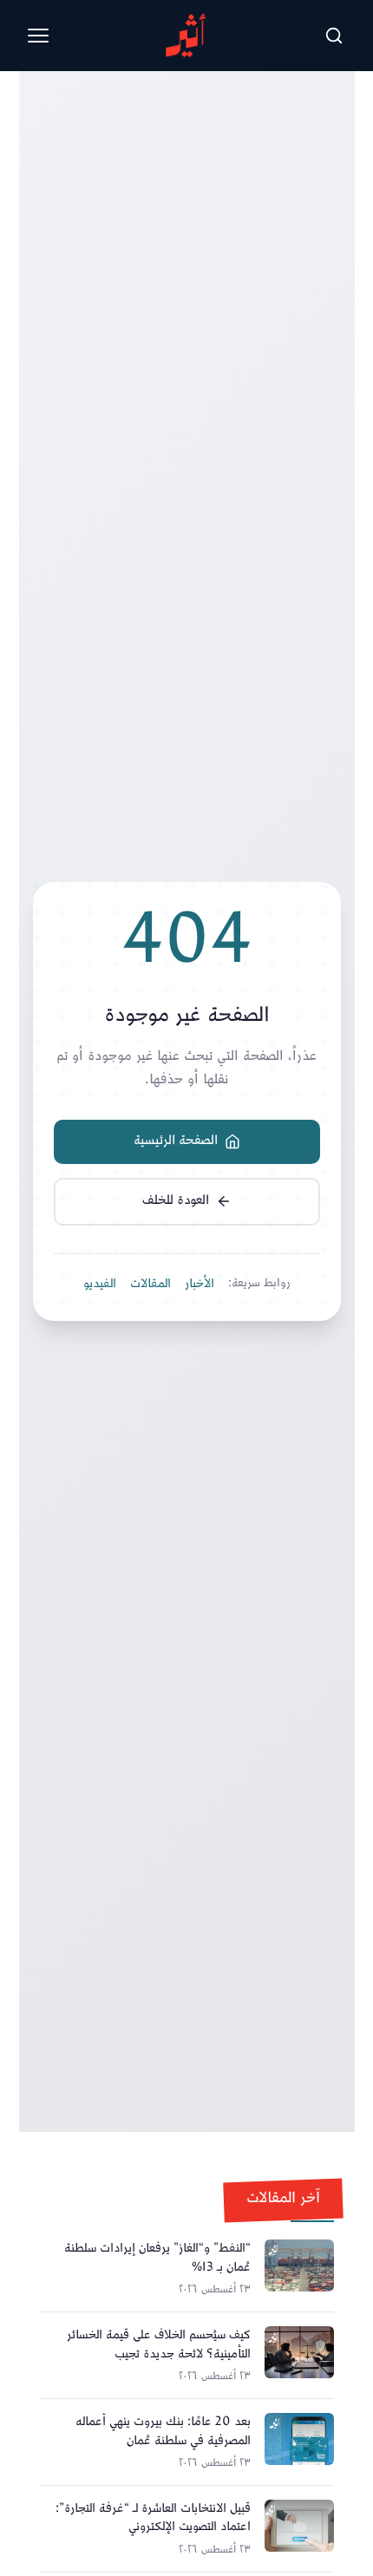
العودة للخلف (176, 1201)
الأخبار (200, 1285)
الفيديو (100, 1285)
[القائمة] (38, 36)
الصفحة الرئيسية (176, 1141)
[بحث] (334, 36)
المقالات (151, 1285)
